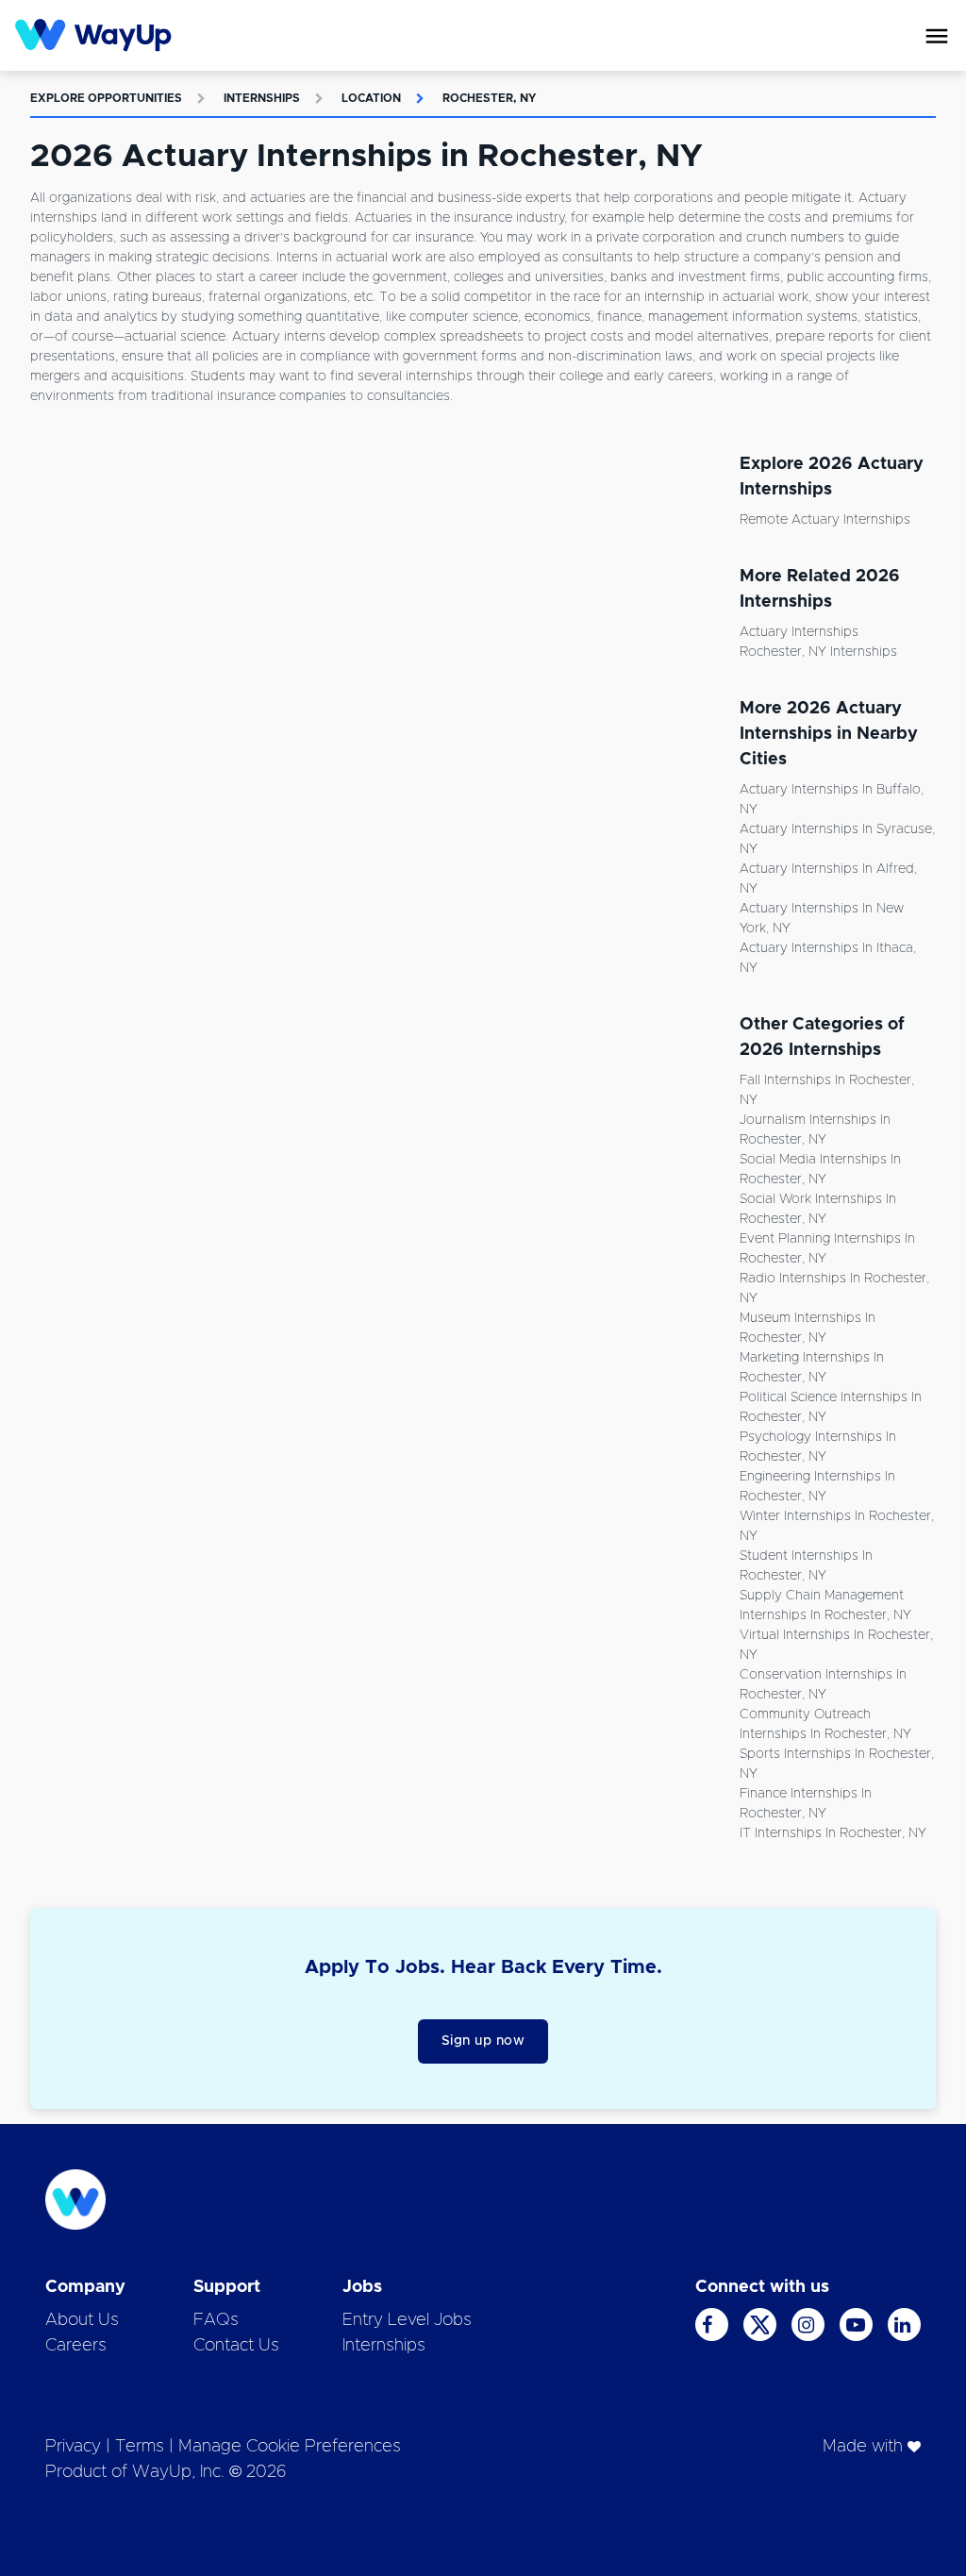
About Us (82, 2320)
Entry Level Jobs (407, 2320)
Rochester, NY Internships (818, 652)
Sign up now (483, 2041)
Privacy (73, 2447)
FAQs (216, 2320)
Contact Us (236, 2346)
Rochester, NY (489, 98)
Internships (262, 98)
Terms (140, 2447)
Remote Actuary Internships (825, 520)
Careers (76, 2346)
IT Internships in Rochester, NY (833, 1833)
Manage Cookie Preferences (290, 2447)
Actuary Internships (799, 632)
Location (371, 98)
